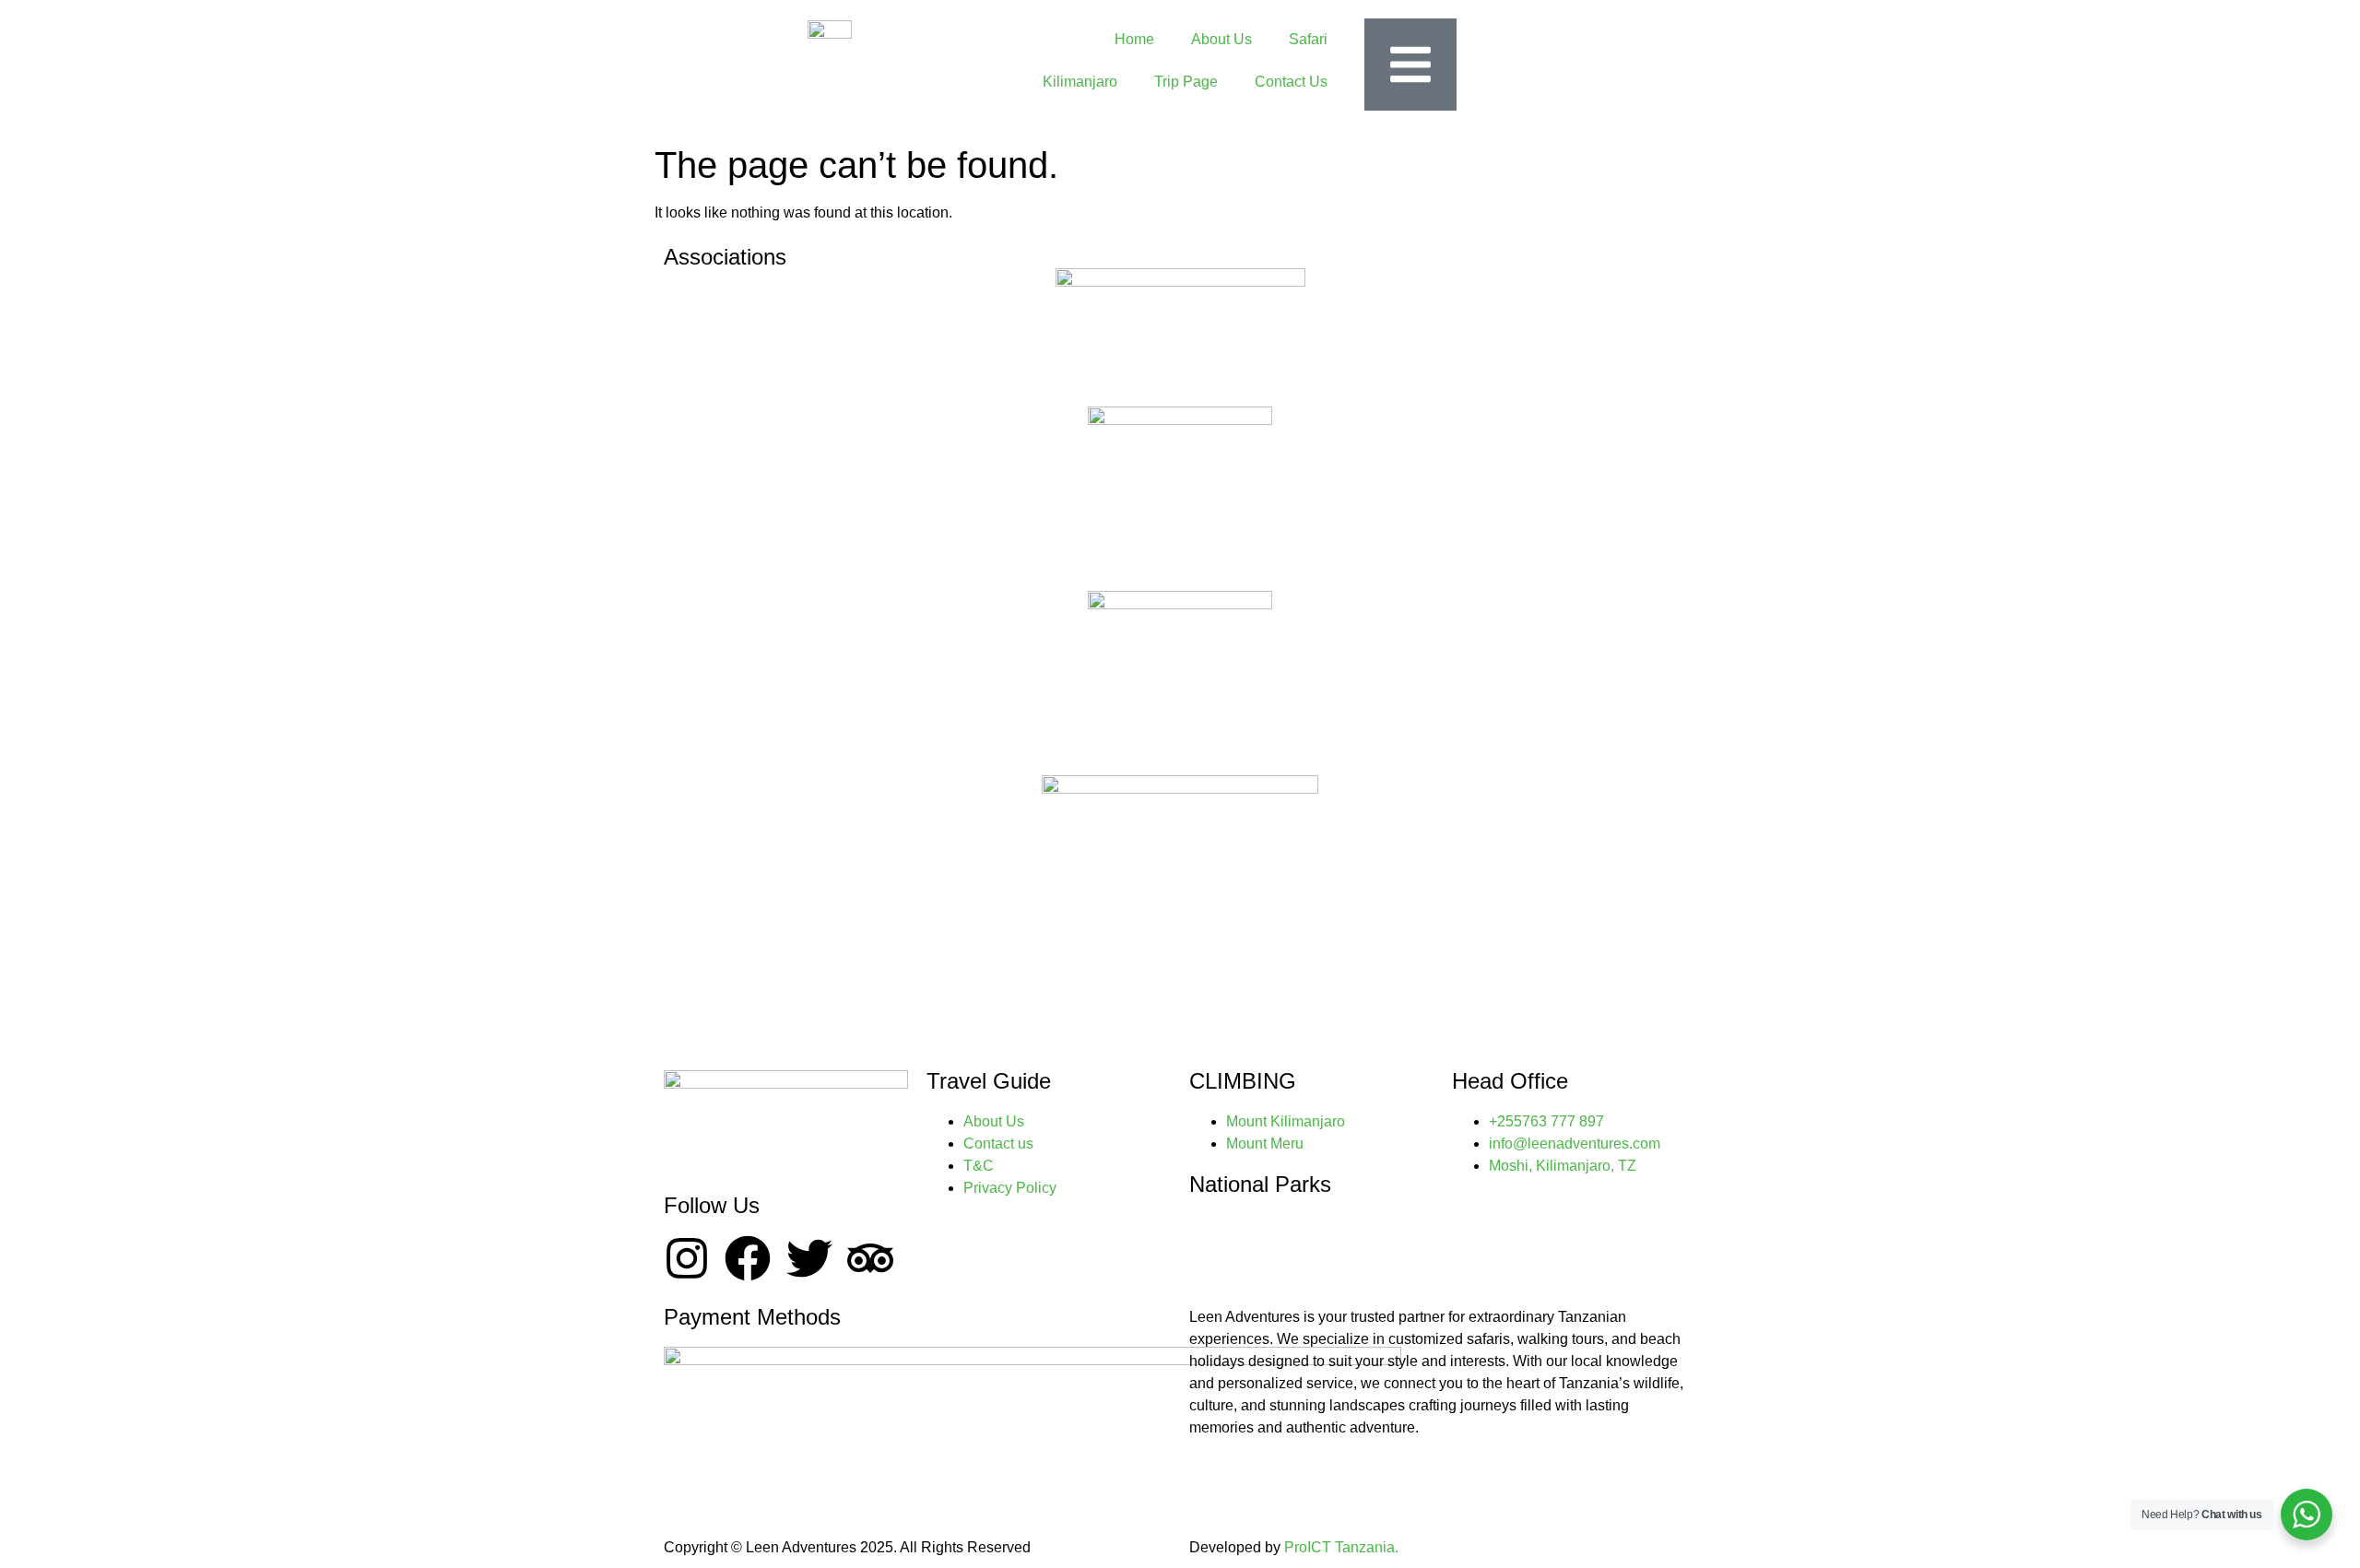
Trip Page (1186, 82)
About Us (1221, 39)
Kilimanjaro (1080, 82)
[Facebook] (748, 1258)
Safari (1308, 39)
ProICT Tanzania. (1341, 1547)
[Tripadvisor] (870, 1258)
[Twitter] (809, 1258)
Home (1134, 39)
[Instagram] (687, 1258)
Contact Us (1291, 82)
